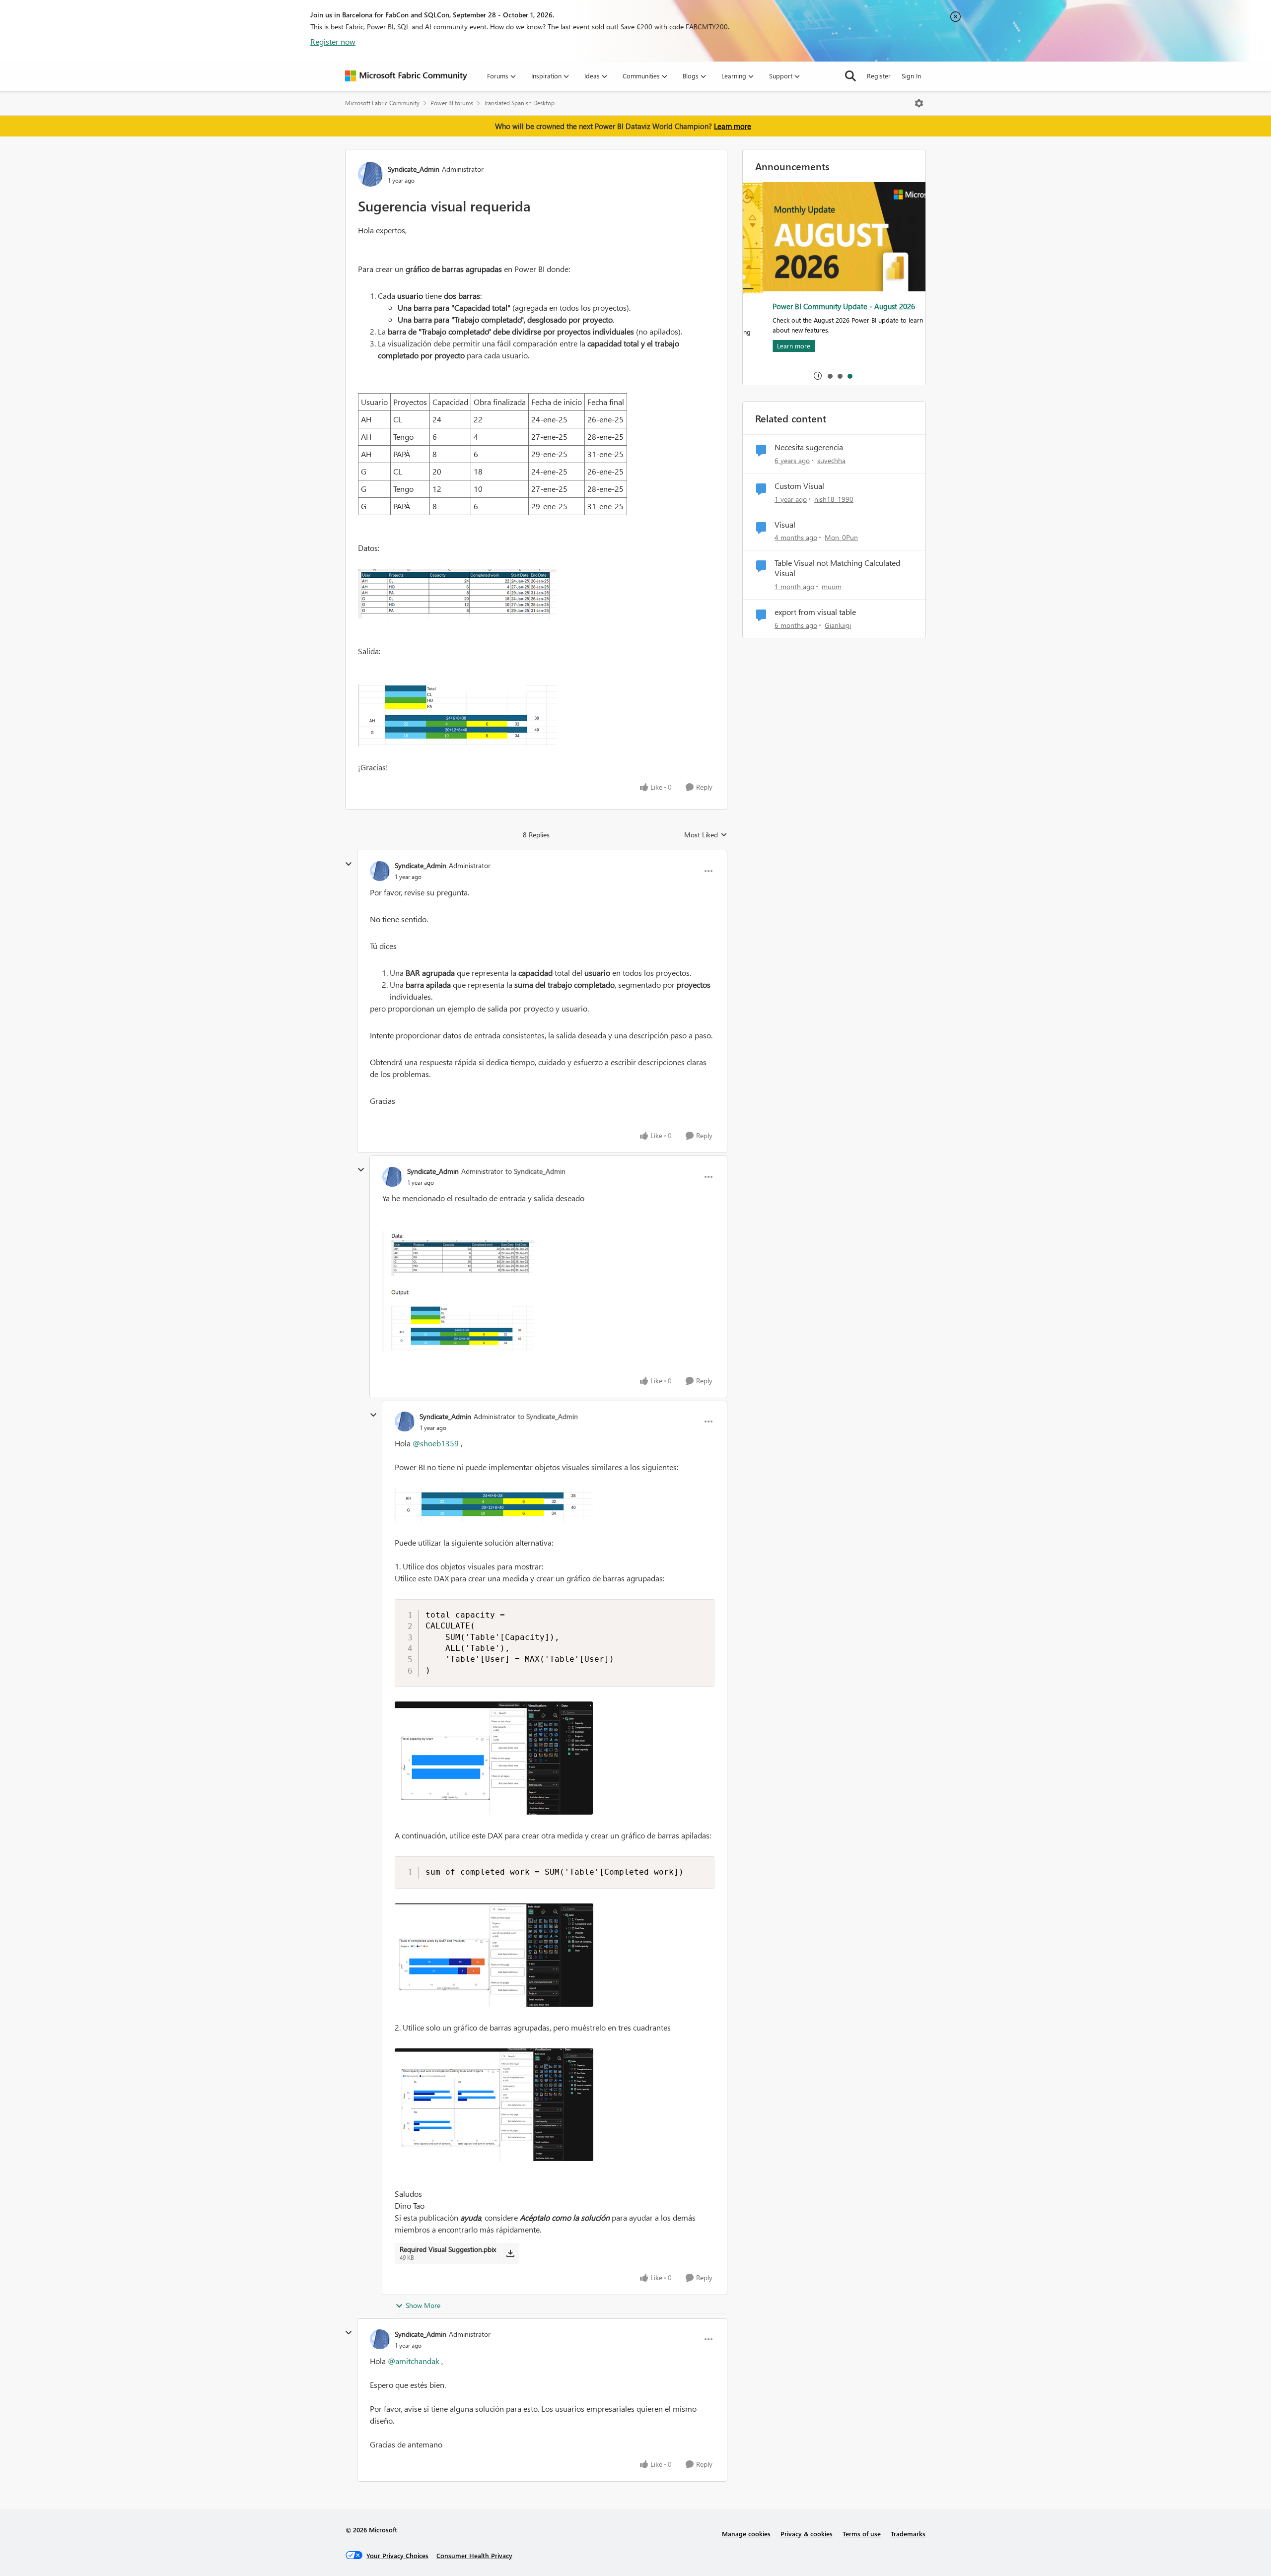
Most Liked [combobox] (706, 835)
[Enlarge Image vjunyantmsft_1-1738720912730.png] (555, 1758)
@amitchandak (414, 2361)
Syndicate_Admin (414, 169)
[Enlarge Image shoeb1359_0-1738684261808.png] (536, 594)
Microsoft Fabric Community (382, 103)
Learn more (733, 126)
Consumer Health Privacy (474, 2555)
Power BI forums (452, 103)
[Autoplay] (818, 376)
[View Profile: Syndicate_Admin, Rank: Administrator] (370, 174)
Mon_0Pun (841, 537)
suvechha (831, 460)
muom (832, 586)
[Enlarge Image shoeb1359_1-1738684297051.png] (536, 715)
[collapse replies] (349, 864)
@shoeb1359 (436, 1443)
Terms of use (862, 2534)
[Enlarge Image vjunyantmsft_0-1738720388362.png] (555, 1505)
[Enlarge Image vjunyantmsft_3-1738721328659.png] (555, 2105)
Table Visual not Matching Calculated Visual (837, 568)
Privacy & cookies (807, 2534)
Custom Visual (799, 486)
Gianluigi (838, 625)
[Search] (850, 76)
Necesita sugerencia (809, 447)
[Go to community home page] (406, 76)
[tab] (830, 376)
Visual (785, 525)
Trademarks (908, 2534)
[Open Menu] (919, 103)
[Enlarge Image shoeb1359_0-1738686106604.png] (548, 1291)
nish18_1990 (834, 499)
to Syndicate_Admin (535, 1171)
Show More (423, 2305)
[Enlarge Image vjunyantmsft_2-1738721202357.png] (555, 1955)
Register (879, 76)
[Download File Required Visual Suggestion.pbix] (510, 2253)
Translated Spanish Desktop (519, 103)
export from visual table (815, 612)
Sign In (911, 76)
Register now (333, 41)
